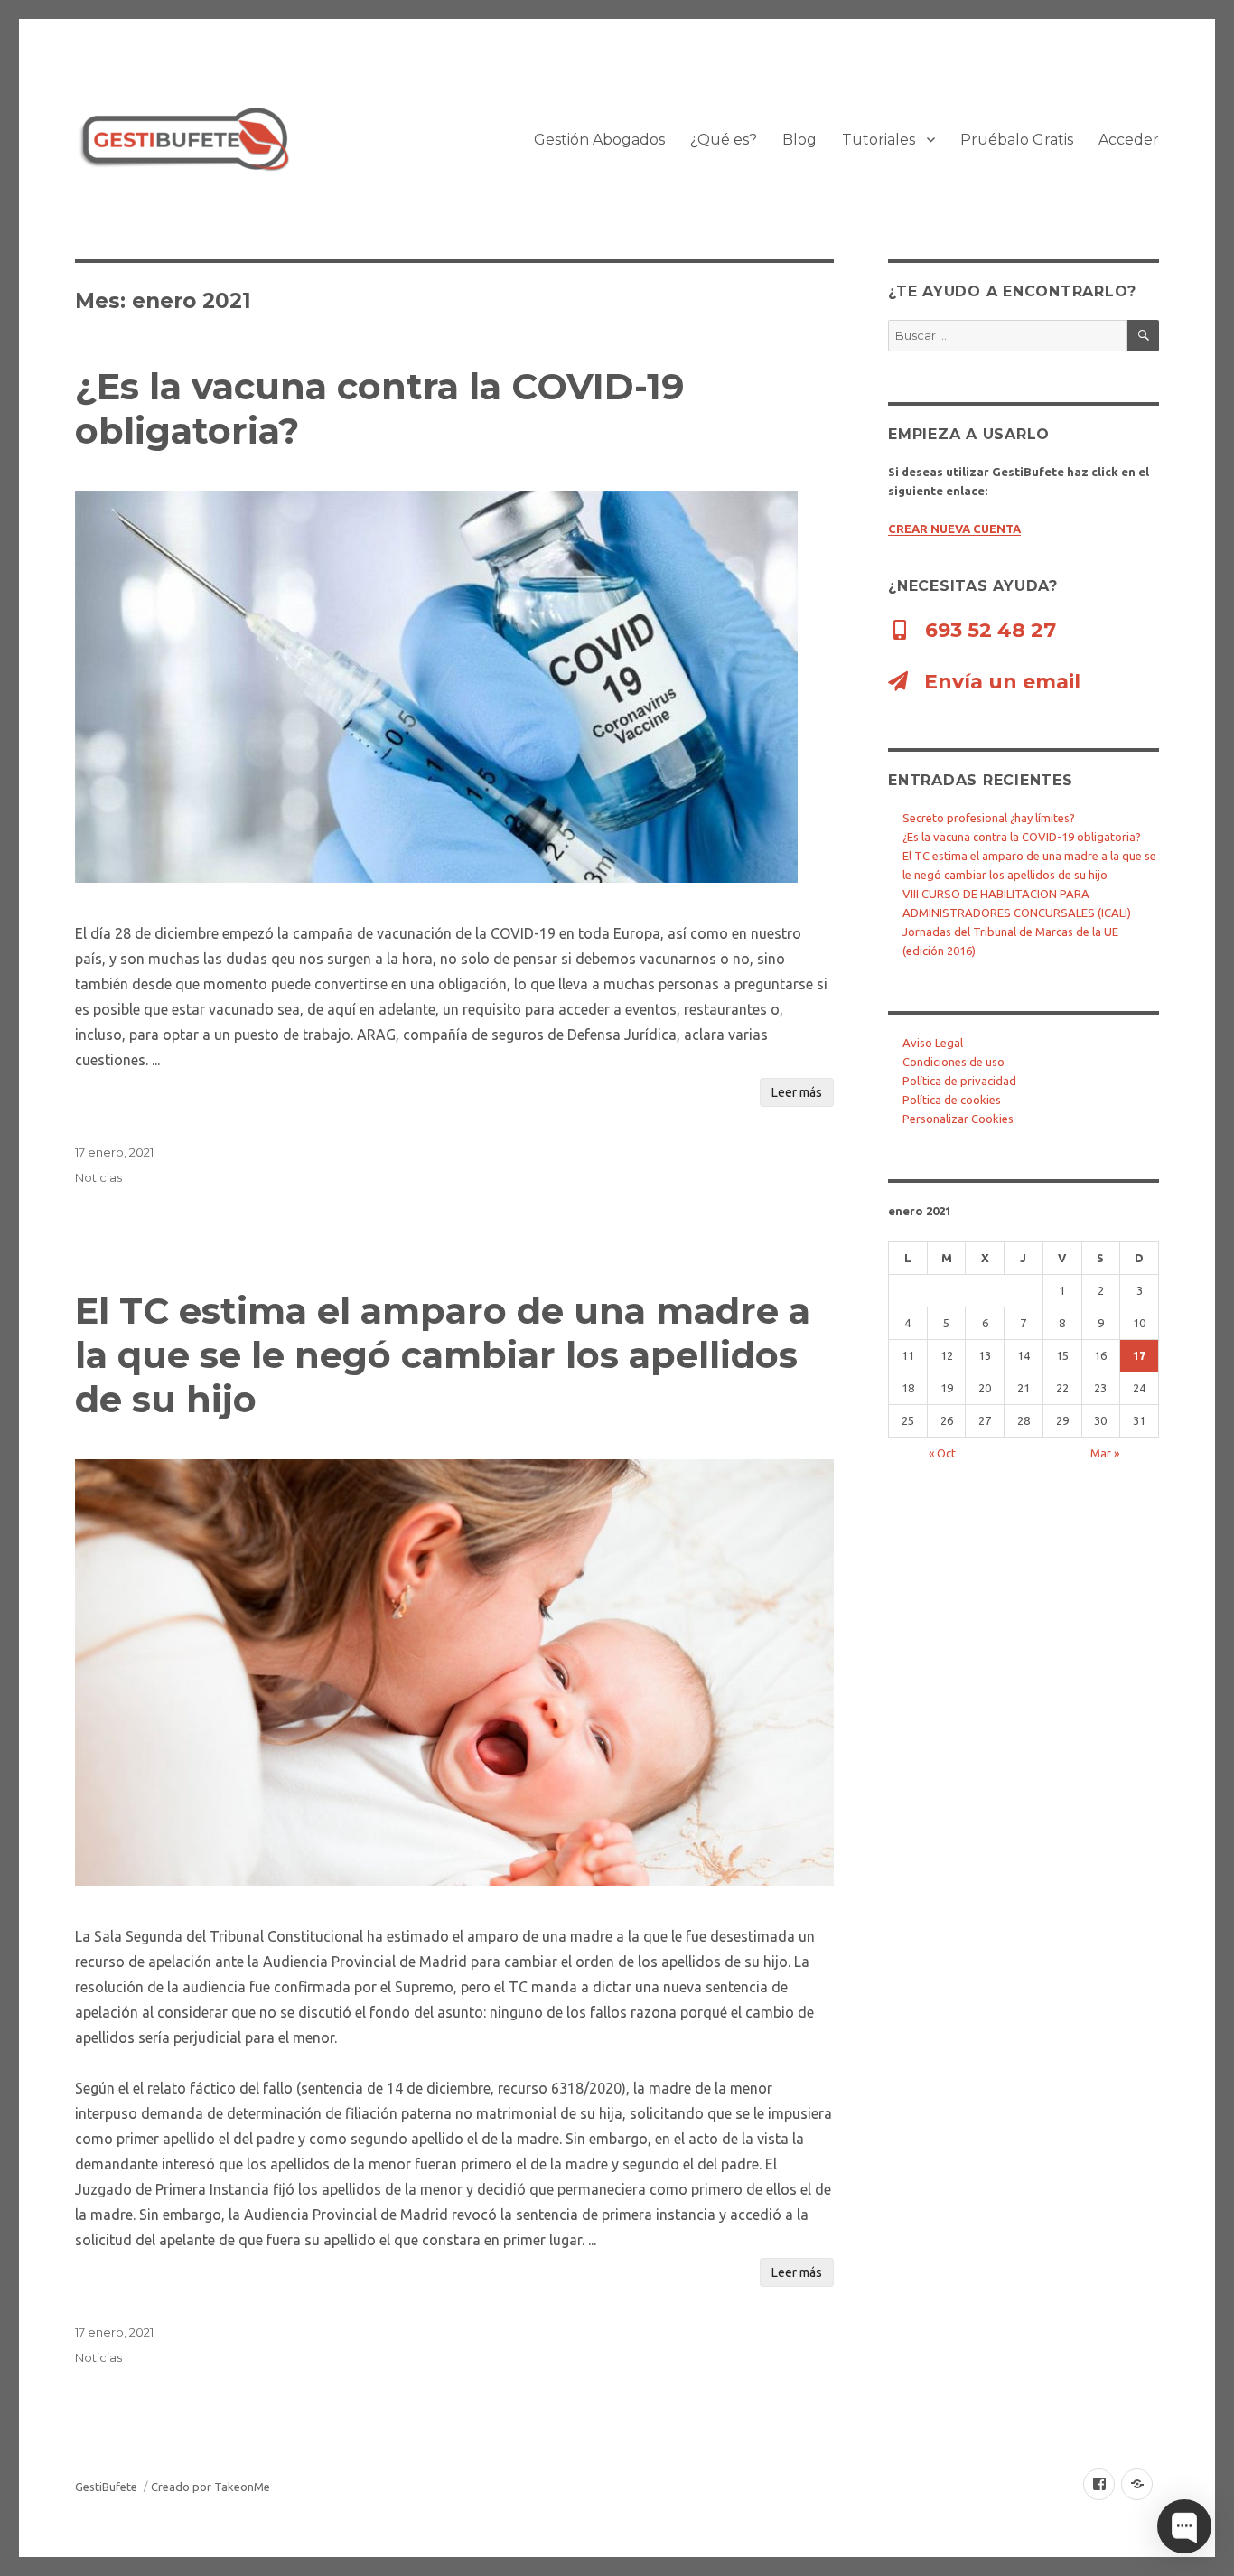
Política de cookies (952, 1100)
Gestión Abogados (599, 140)
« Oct (942, 1453)
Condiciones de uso (954, 1062)
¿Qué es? (724, 140)
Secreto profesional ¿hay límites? (989, 818)
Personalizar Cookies (958, 1119)
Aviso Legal (933, 1043)
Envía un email (1000, 682)
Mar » (1105, 1453)
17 (1139, 1355)
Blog (799, 140)
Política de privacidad (959, 1081)
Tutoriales (879, 140)
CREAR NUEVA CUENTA (954, 529)
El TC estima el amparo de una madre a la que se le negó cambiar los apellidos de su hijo (443, 1355)
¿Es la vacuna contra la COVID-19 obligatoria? (1022, 837)
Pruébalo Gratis (1017, 140)
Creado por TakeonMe (210, 2487)
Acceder (1129, 140)
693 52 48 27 (988, 630)
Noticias (98, 1177)
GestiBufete (106, 2487)
